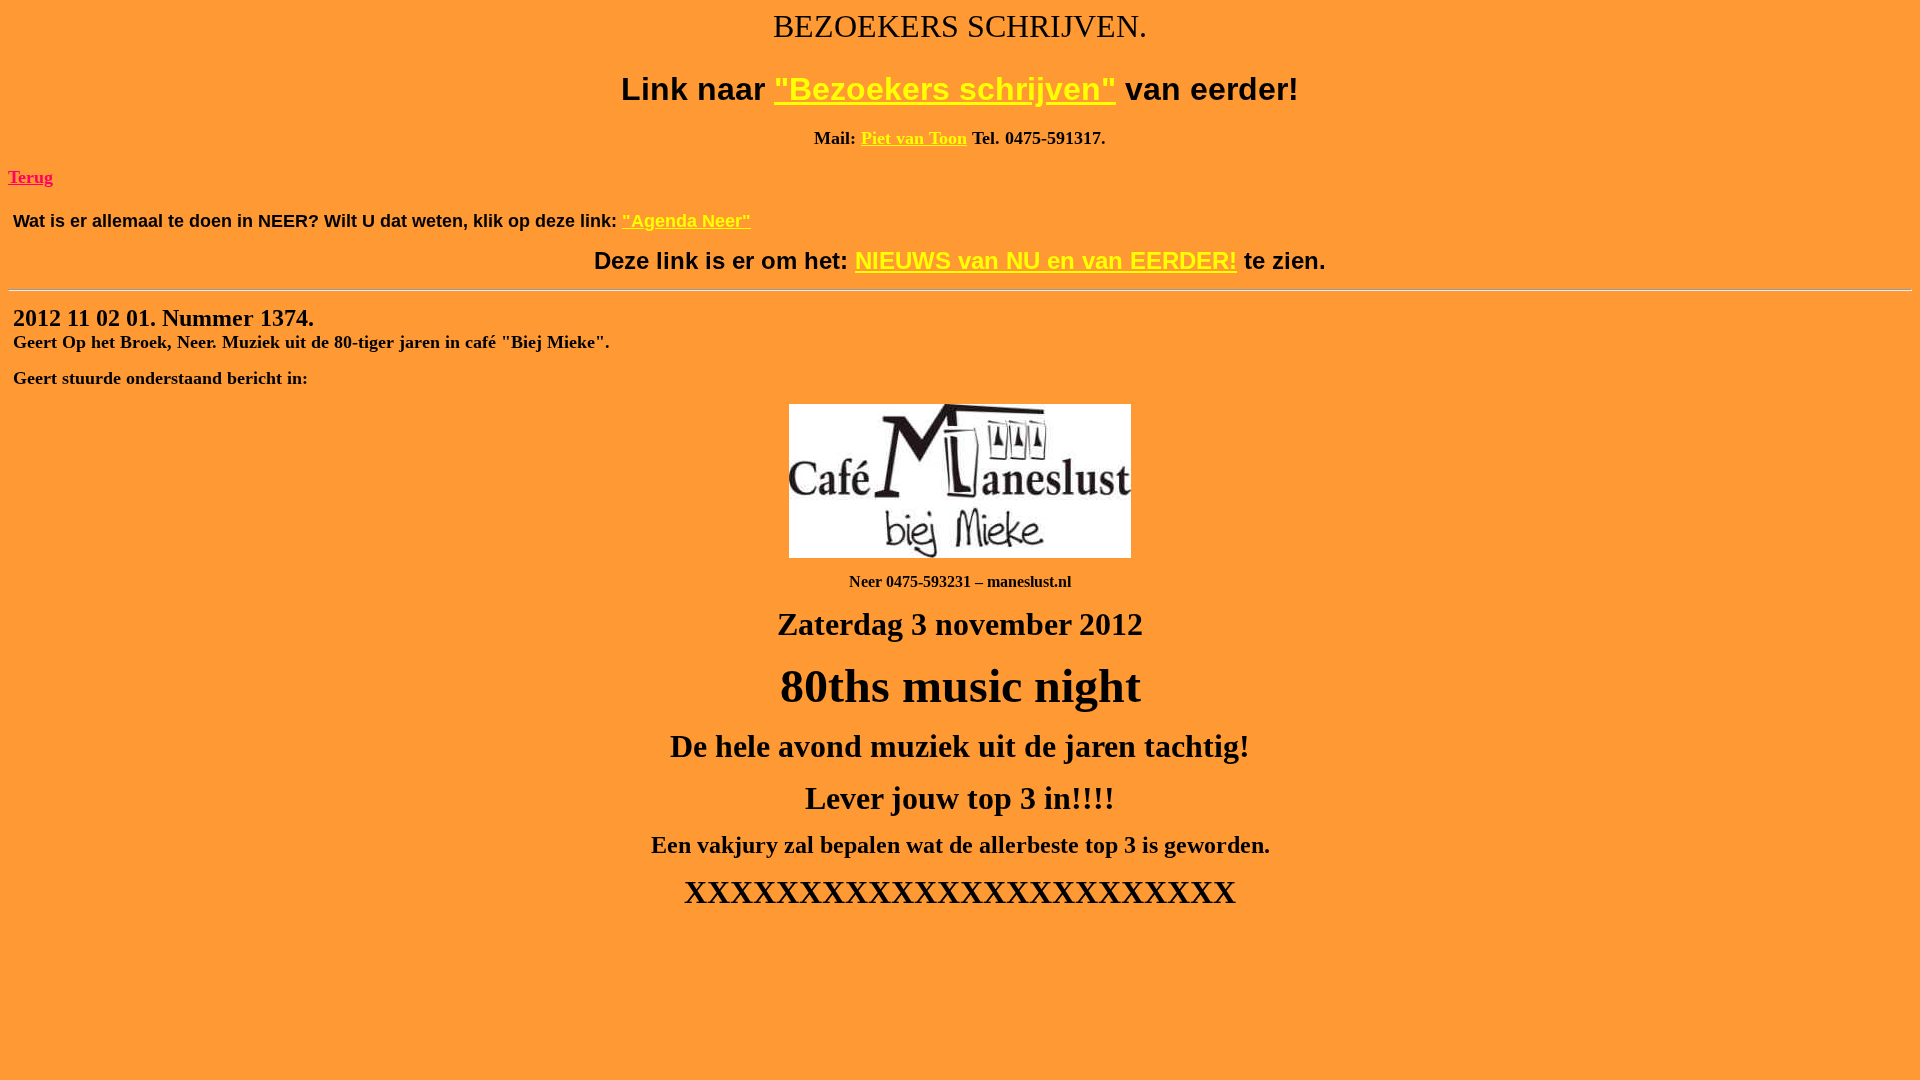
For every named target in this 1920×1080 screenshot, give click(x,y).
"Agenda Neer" (686, 221)
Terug (30, 177)
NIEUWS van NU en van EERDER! (1046, 260)
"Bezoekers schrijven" (945, 89)
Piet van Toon (914, 138)
